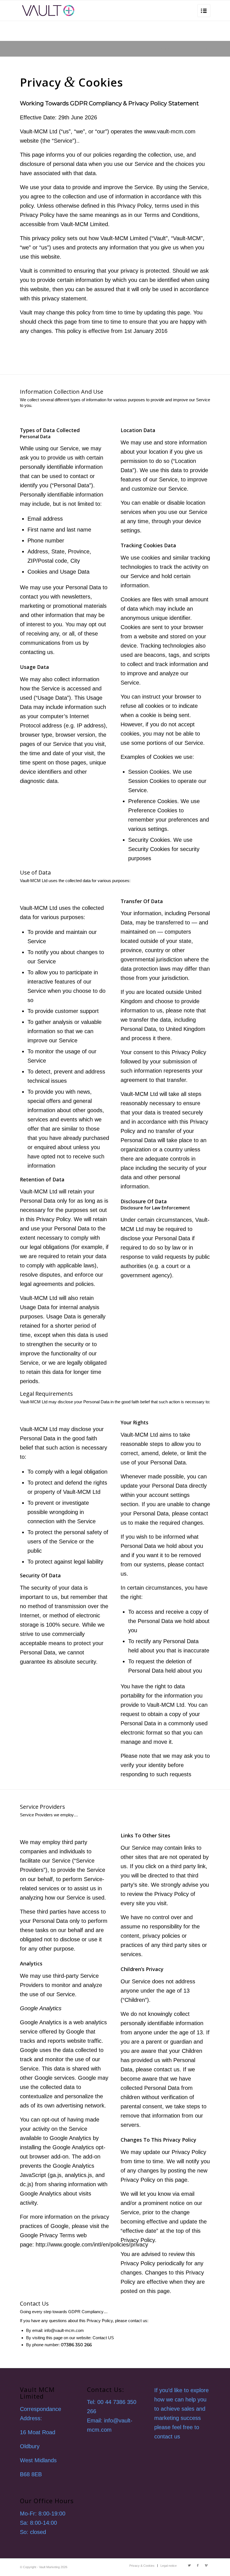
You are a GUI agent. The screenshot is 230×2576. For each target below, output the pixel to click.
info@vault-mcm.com (64, 2330)
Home (176, 49)
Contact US (103, 2338)
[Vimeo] (206, 2565)
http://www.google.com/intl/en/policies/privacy (92, 2245)
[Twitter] (189, 2565)
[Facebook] (198, 2565)
